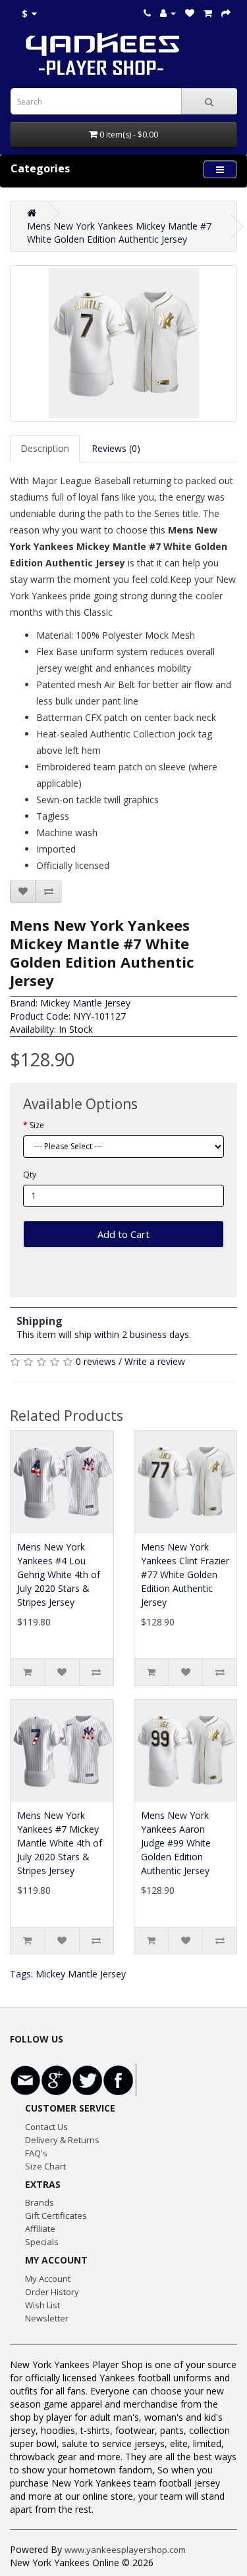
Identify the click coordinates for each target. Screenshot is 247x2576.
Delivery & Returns (62, 2140)
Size (37, 1125)
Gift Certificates (56, 2216)
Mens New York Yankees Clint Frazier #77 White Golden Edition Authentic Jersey (185, 1574)
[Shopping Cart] (208, 13)
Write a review (155, 1361)
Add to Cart (123, 1234)
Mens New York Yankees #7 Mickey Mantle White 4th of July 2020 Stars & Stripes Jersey (60, 1843)
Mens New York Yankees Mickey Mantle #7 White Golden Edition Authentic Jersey (119, 233)
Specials (42, 2242)
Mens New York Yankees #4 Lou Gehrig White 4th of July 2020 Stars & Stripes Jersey (59, 1574)
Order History (52, 2292)
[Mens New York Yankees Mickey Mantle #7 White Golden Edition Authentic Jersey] (123, 343)
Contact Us (46, 2127)
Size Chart (45, 2166)
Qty (30, 1175)
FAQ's (36, 2153)
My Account (48, 2279)
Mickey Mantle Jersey (85, 1003)
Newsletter (47, 2318)
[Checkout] (226, 13)
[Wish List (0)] (190, 13)
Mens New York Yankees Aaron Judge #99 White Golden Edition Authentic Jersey (176, 1843)
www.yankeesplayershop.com (125, 2550)
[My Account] (168, 13)
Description (45, 448)
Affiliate (40, 2229)
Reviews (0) (116, 448)
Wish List (42, 2305)
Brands (40, 2202)
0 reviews (96, 1361)
